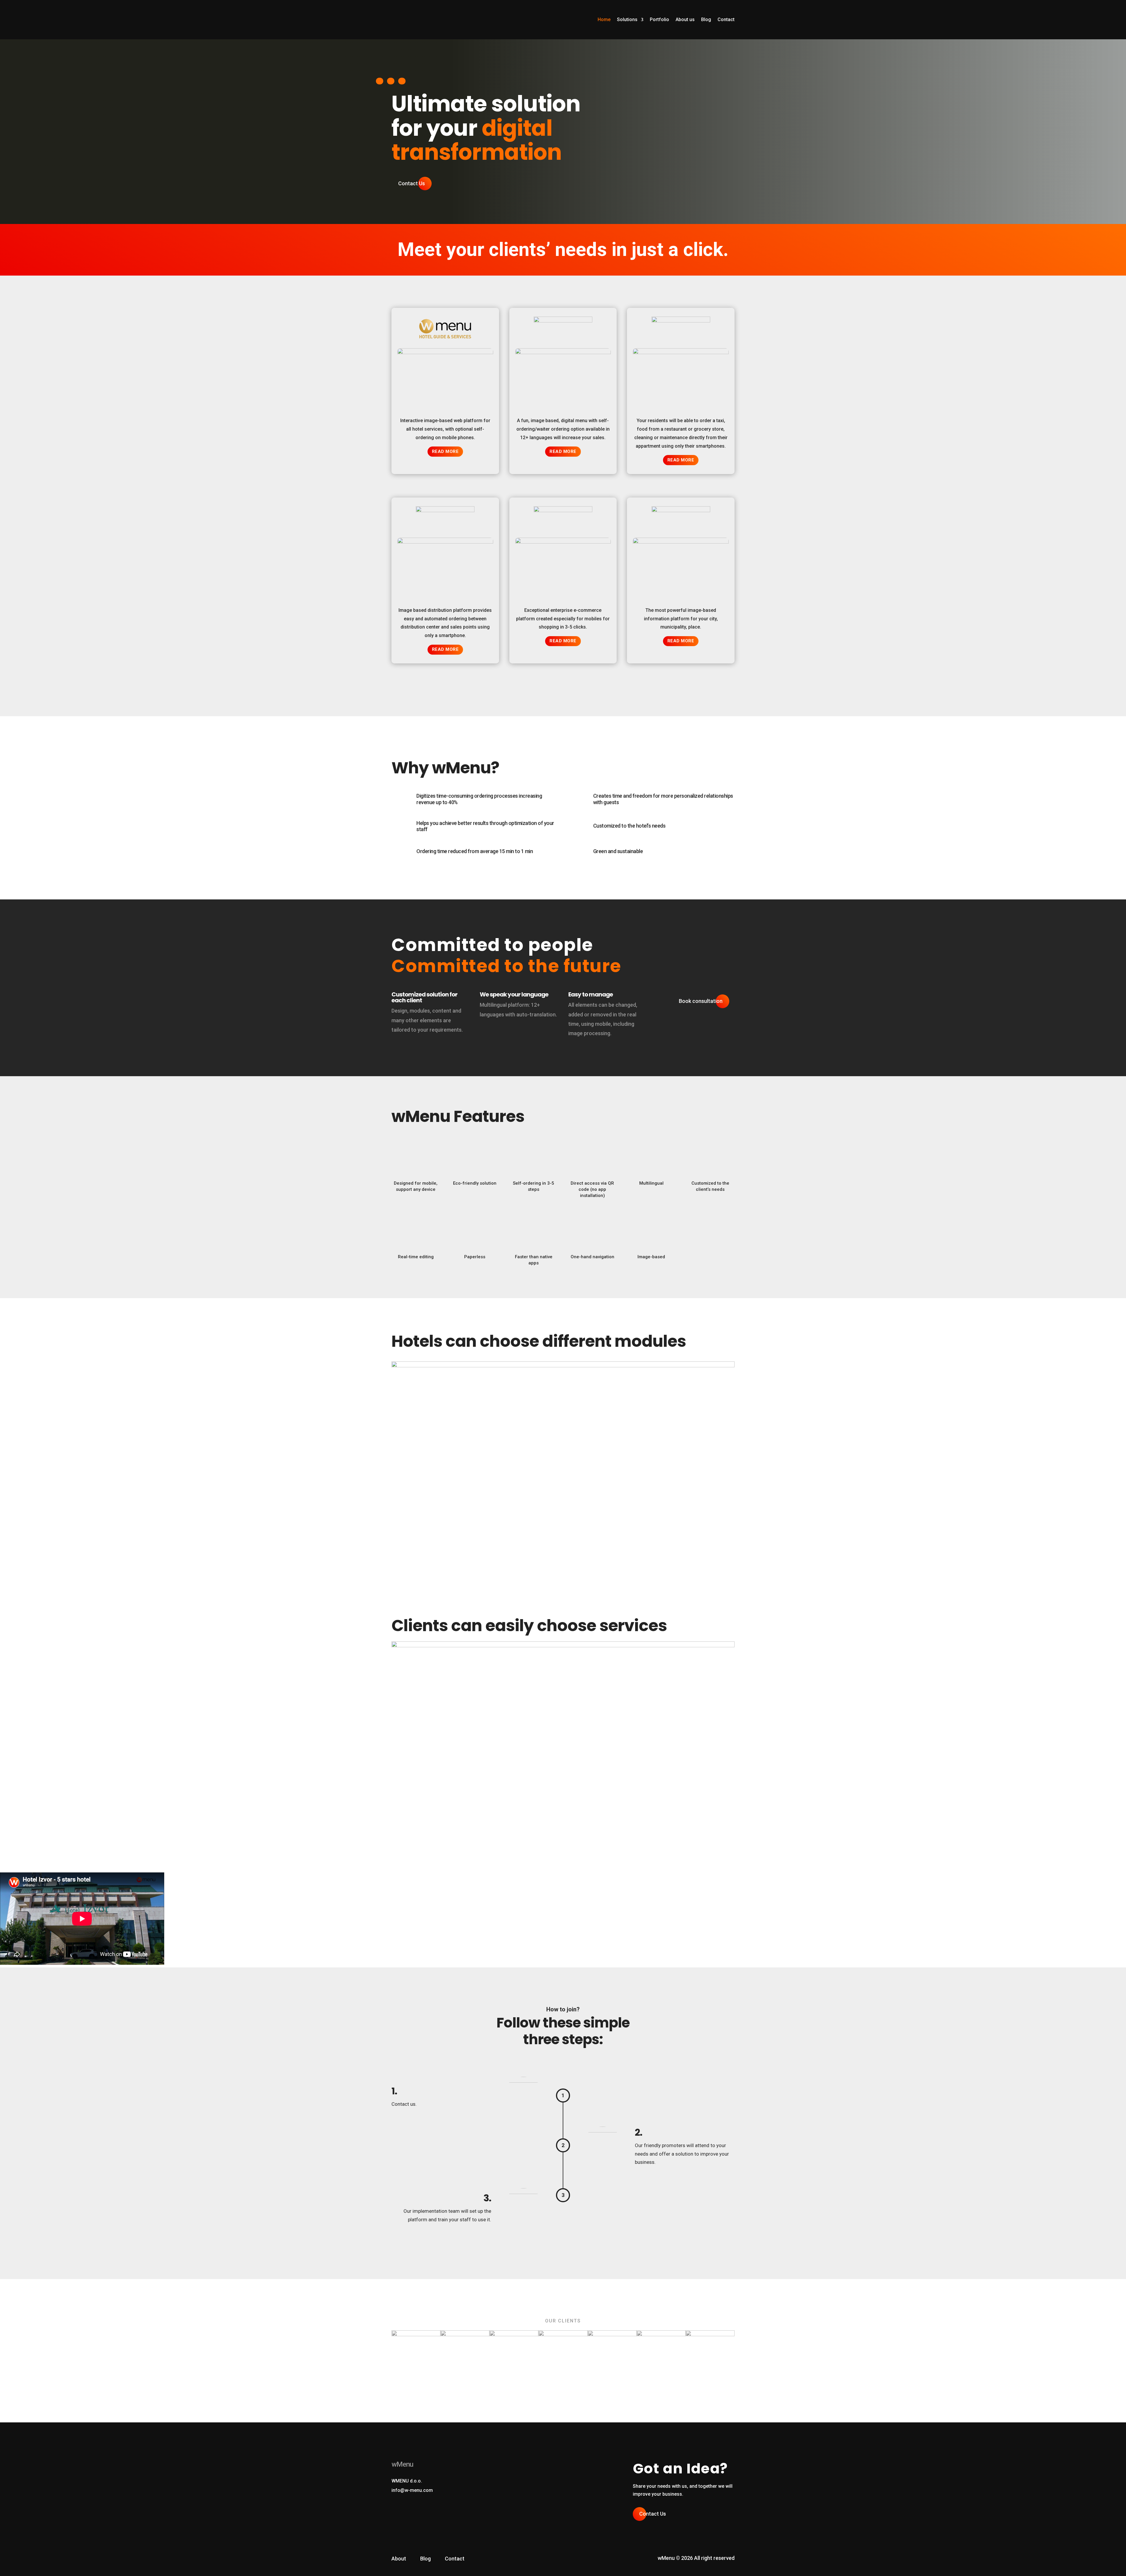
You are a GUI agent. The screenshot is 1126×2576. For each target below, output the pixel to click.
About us (685, 19)
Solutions (627, 19)
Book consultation (701, 1001)
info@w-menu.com (412, 2490)
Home (604, 19)
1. (394, 2091)
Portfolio (659, 19)
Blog (706, 19)
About (399, 2559)
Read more (445, 451)
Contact (726, 19)
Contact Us (412, 183)
